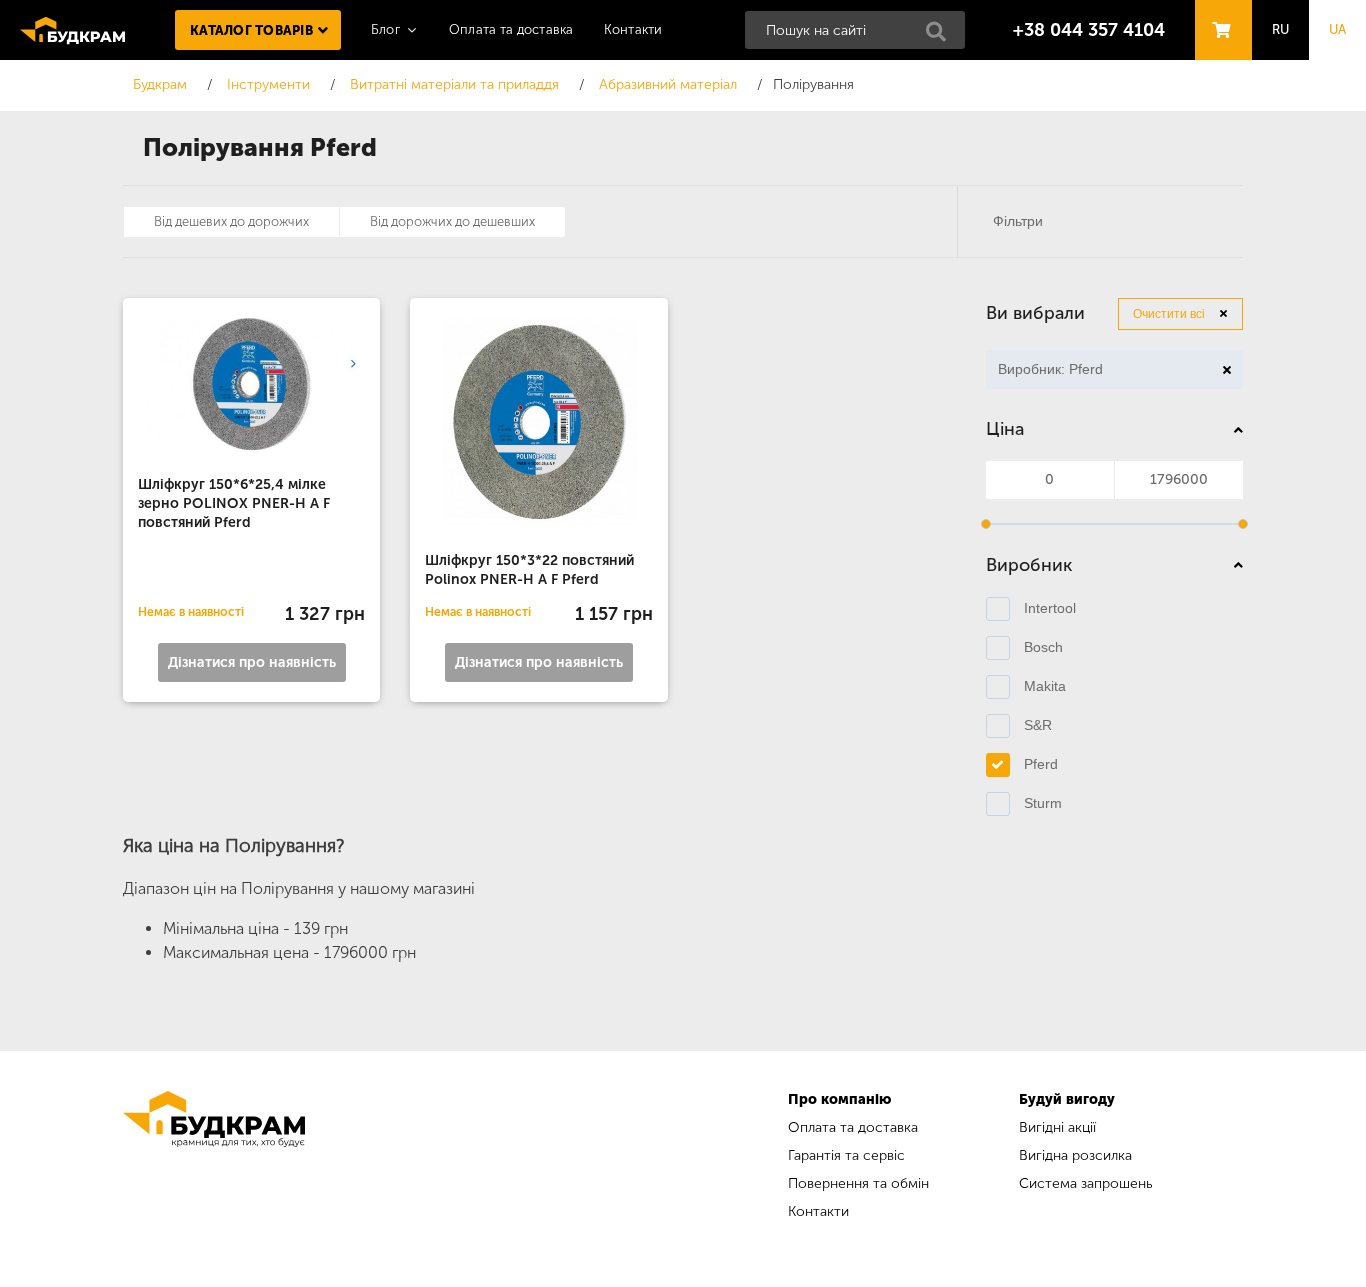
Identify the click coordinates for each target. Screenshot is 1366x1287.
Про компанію (839, 1099)
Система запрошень (1086, 1183)
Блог (385, 29)
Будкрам (72, 30)
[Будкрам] (214, 1158)
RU (1281, 29)
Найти (942, 37)
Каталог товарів (251, 30)
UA (1338, 29)
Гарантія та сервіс (846, 1155)
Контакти (633, 29)
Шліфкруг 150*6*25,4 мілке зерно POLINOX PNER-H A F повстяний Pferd (234, 503)
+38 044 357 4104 (1089, 30)
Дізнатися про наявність (252, 662)
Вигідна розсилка (1075, 1155)
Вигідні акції (1057, 1127)
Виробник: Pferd (1044, 372)
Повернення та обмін (858, 1183)
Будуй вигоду (1067, 1099)
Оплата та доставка (511, 29)
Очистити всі (1169, 314)
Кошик (1218, 11)
